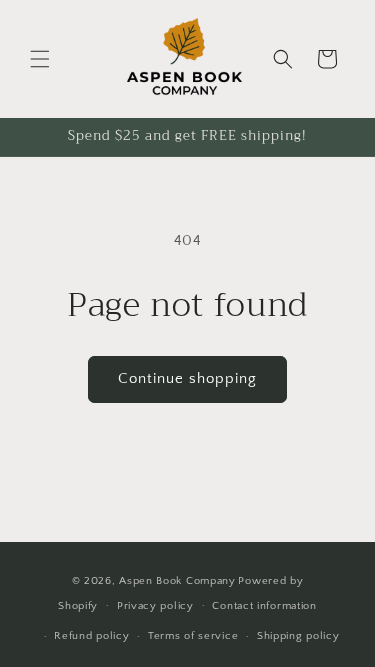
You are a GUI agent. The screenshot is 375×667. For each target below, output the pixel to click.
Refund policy (91, 636)
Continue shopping (187, 378)
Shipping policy (298, 636)
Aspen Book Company (177, 581)
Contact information (264, 606)
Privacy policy (155, 606)
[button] (40, 59)
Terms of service (193, 636)
